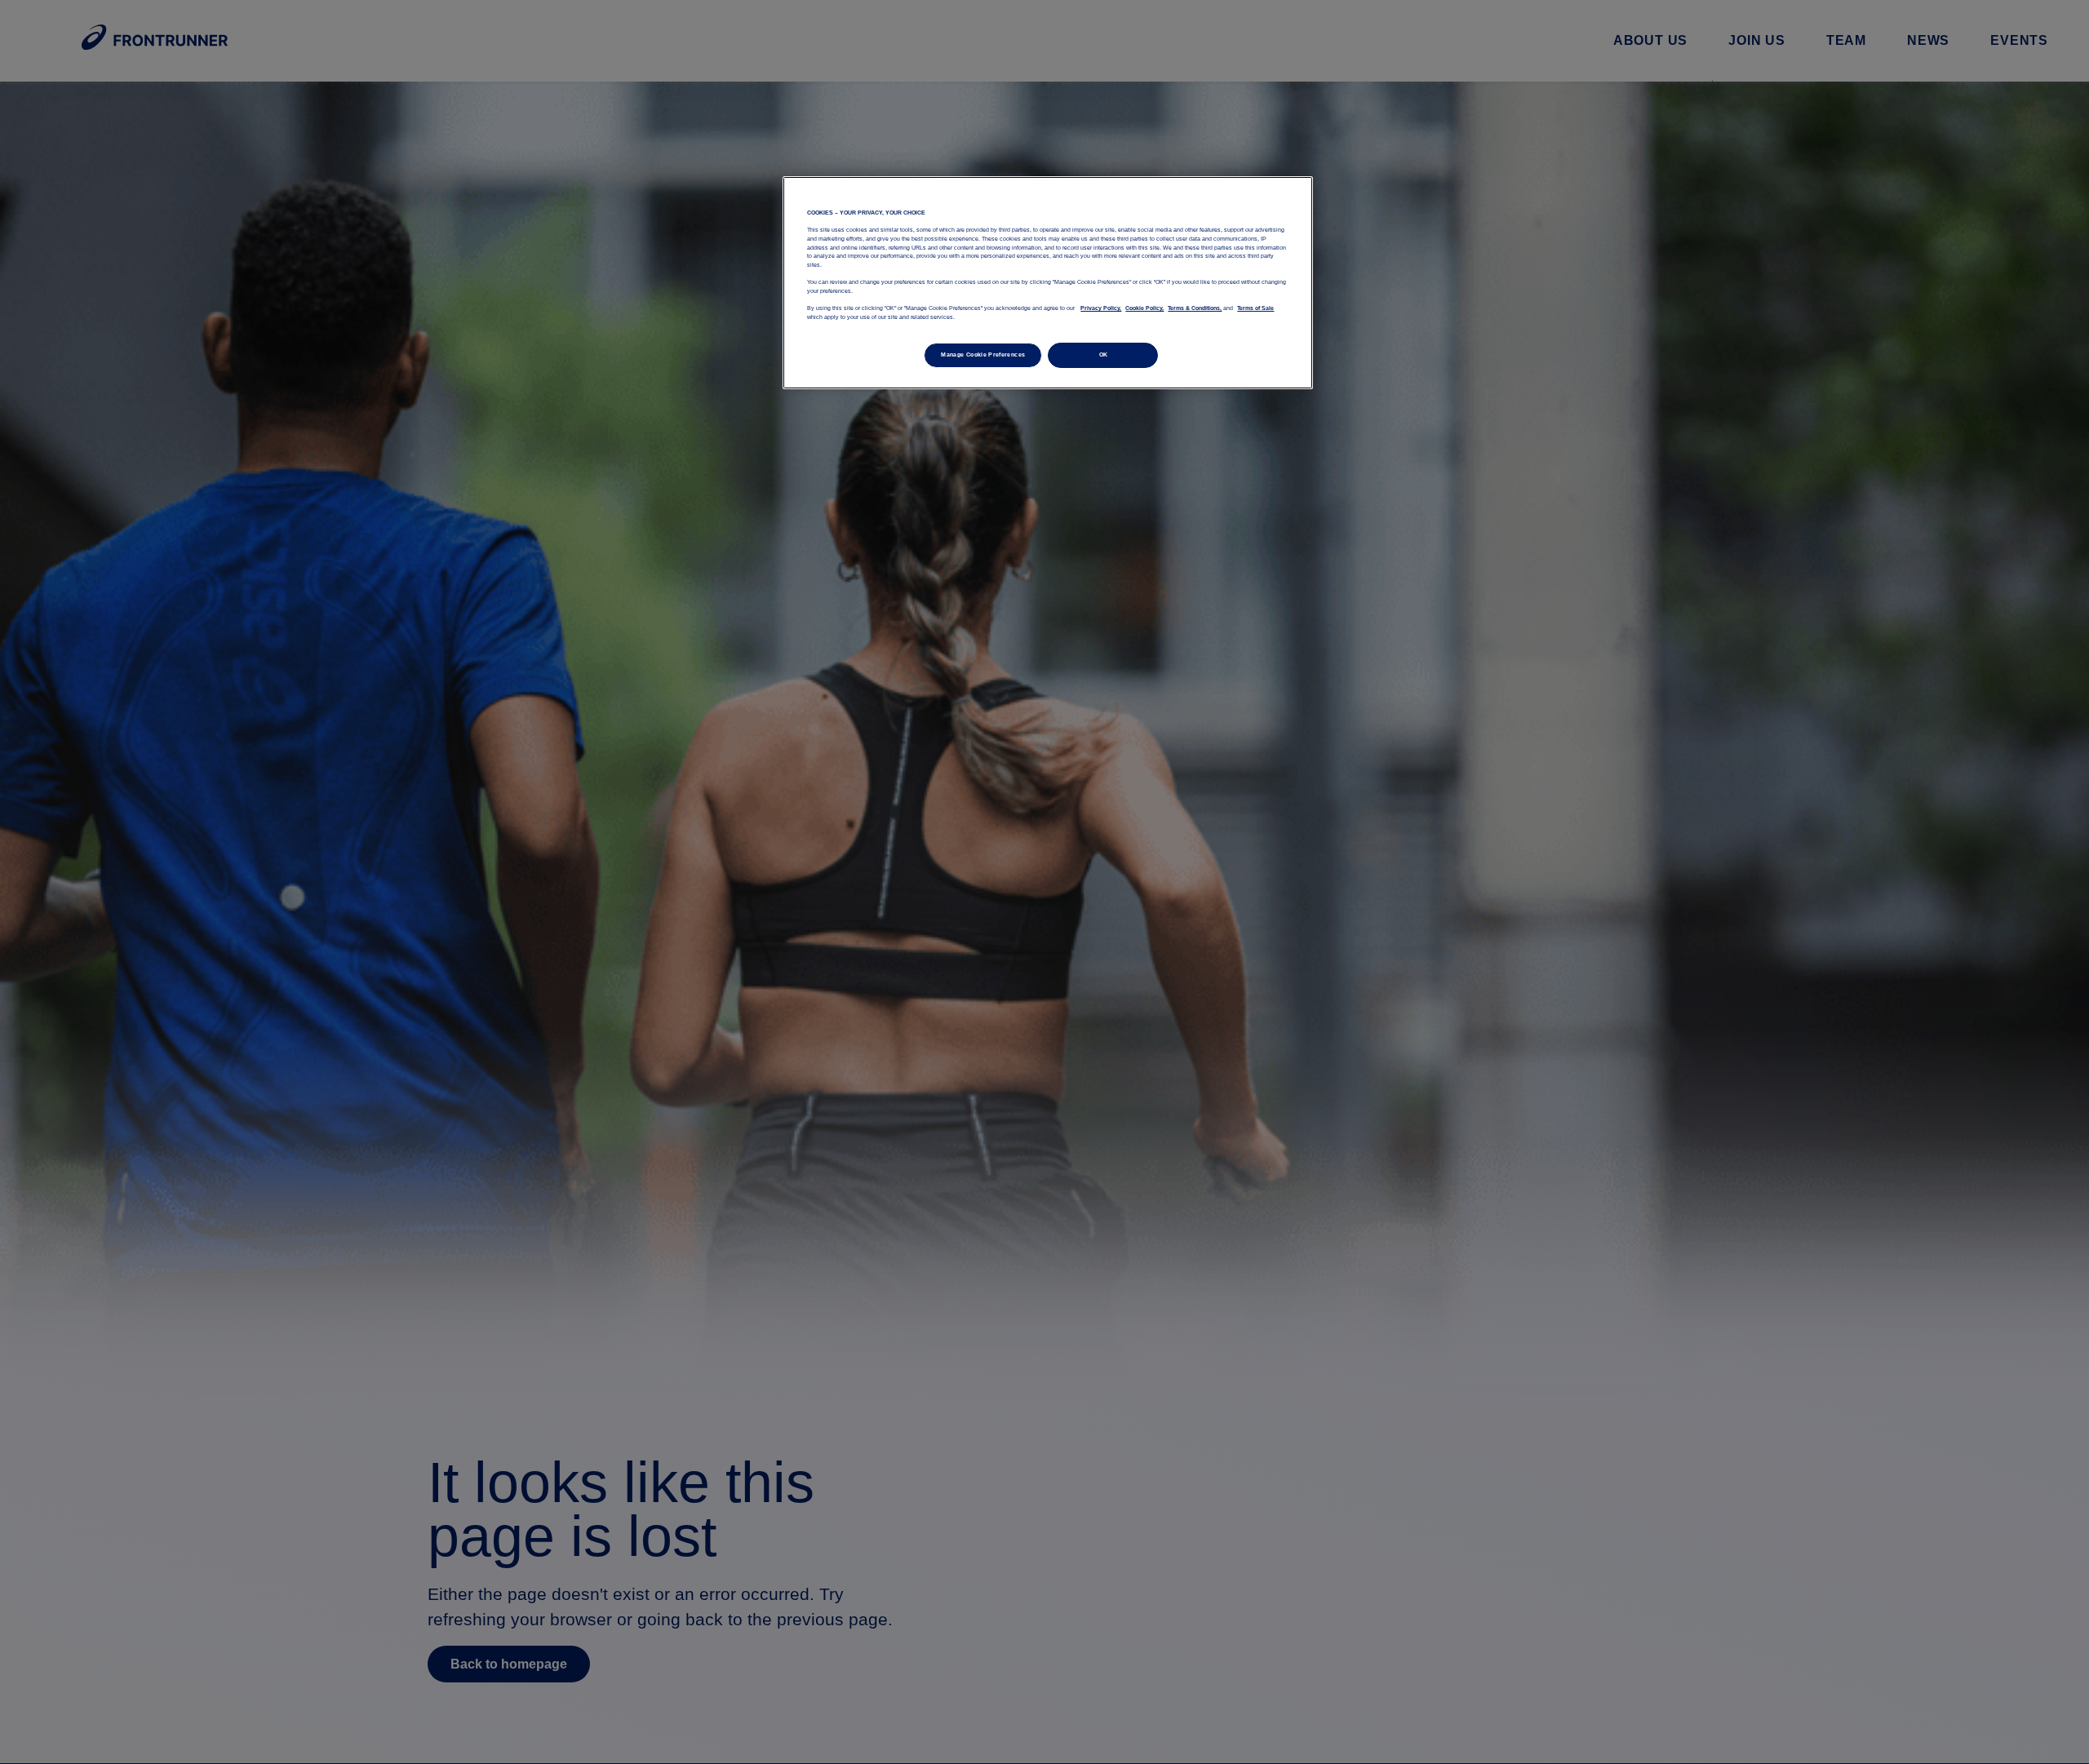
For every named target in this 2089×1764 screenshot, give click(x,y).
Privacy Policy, (1101, 308)
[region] (1048, 282)
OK (1104, 355)
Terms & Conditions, (1195, 308)
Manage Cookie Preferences (983, 355)
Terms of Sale (1255, 308)
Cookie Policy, (1144, 308)
